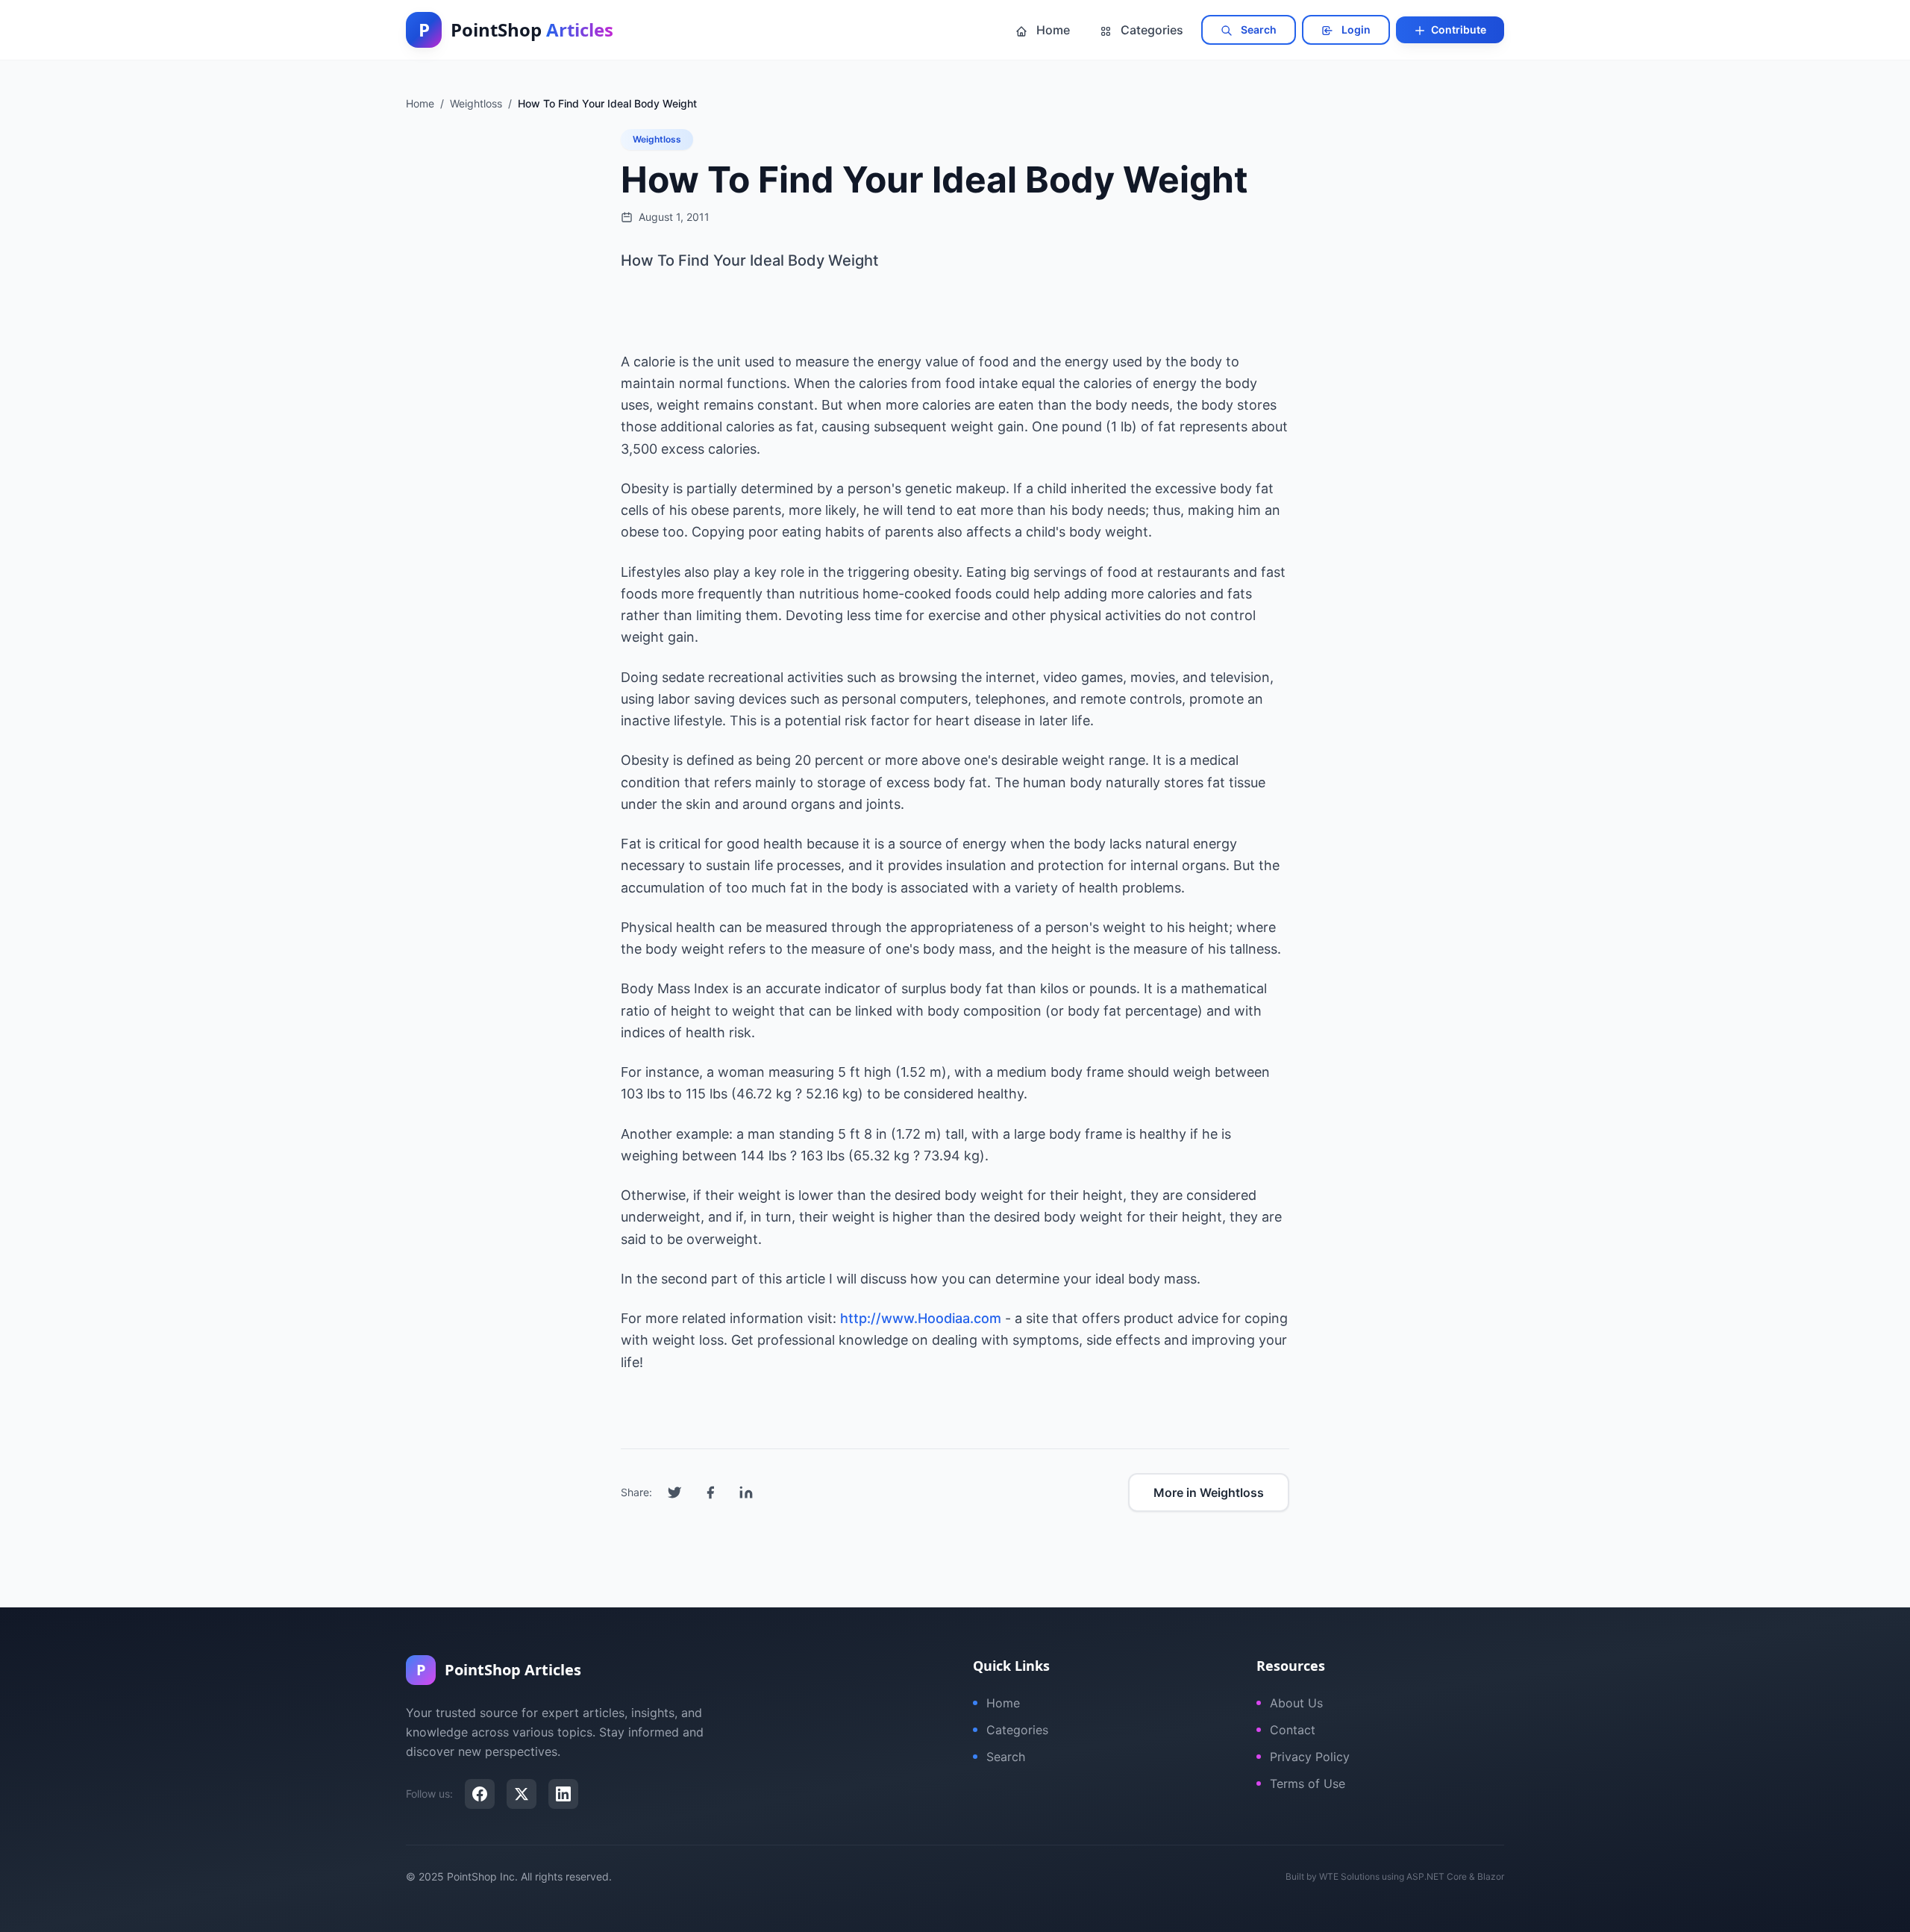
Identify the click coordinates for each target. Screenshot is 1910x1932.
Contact (1293, 1730)
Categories (1150, 30)
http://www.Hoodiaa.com (921, 1318)
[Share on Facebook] (710, 1492)
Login (1355, 29)
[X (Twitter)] (522, 1794)
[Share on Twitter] (674, 1492)
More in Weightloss (1209, 1492)
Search (1258, 29)
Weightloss (657, 139)
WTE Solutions (1349, 1876)
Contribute (1457, 29)
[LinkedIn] (563, 1794)
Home (1052, 30)
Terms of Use (1308, 1783)
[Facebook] (480, 1794)
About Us (1296, 1703)
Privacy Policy (1310, 1757)
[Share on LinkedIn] (746, 1492)
